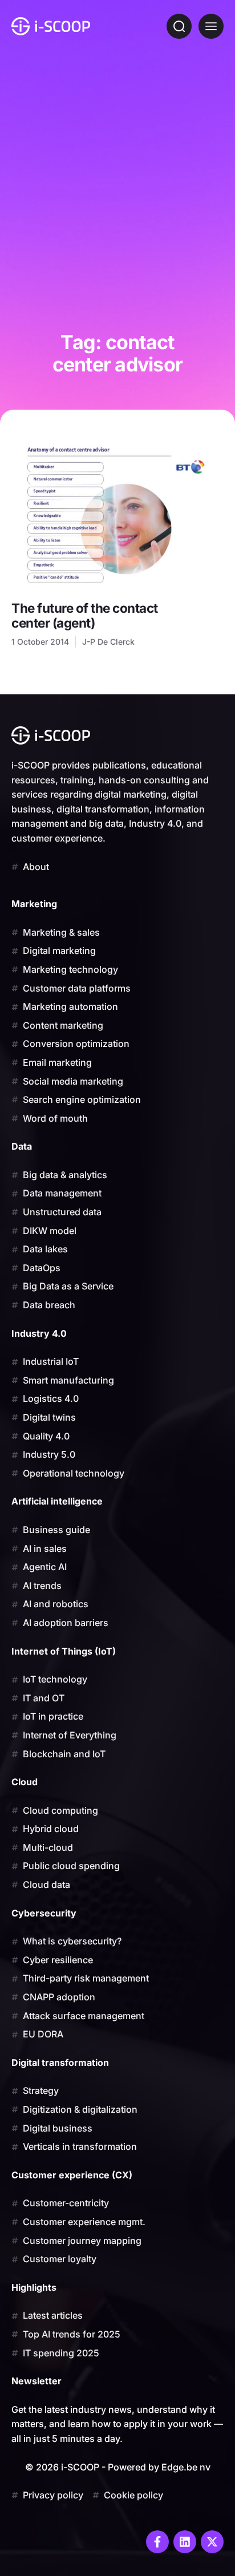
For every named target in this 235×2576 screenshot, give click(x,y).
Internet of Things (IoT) (64, 1651)
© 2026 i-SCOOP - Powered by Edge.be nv (118, 2467)
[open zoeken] (179, 26)
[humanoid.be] (51, 26)
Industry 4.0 (39, 1333)
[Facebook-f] (157, 2542)
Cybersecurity (44, 1913)
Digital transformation (60, 2063)
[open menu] (211, 26)
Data (22, 1146)
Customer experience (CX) (72, 2175)
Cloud (25, 1782)
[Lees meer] (117, 517)
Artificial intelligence (57, 1501)
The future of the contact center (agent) (85, 615)
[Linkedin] (185, 2542)
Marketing (34, 904)
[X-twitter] (212, 2542)
